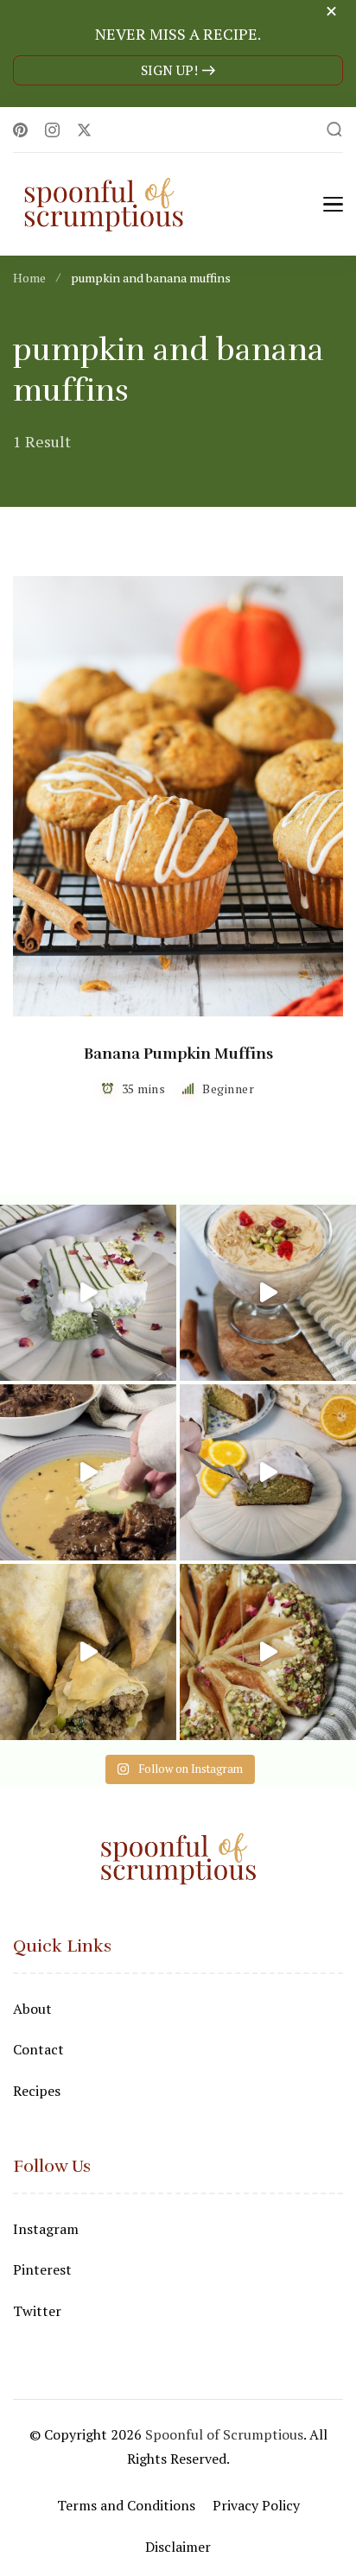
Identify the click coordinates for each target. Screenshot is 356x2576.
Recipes (37, 2091)
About (32, 2009)
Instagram (46, 2229)
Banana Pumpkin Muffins (178, 1054)
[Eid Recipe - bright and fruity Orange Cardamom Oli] (268, 1472)
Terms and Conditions (126, 2505)
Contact (38, 2049)
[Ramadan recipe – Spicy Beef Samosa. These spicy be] (88, 1652)
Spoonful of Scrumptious (224, 2434)
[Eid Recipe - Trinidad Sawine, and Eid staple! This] (268, 1293)
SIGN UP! (169, 70)
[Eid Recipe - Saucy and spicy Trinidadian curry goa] (88, 1472)
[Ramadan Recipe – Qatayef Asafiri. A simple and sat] (268, 1652)
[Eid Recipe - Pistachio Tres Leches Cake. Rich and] (88, 1293)
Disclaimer (178, 2547)
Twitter (37, 2311)
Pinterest (42, 2269)
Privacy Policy (256, 2505)
